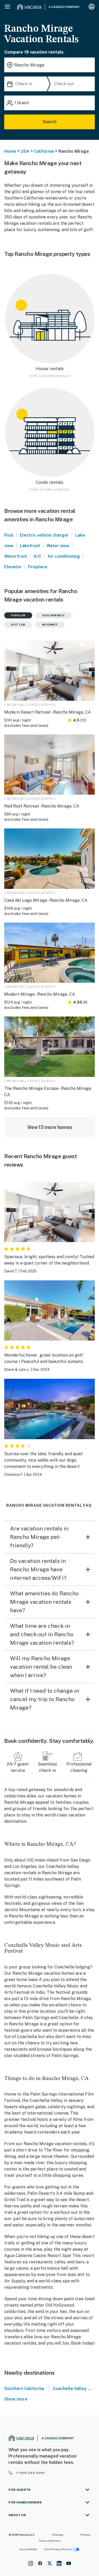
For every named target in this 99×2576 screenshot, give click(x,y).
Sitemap (58, 2535)
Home (10, 151)
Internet (50, 624)
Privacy (85, 2535)
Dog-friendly (53, 615)
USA (25, 151)
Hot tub (18, 624)
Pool (9, 535)
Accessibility (28, 2549)
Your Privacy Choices (58, 2549)
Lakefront (30, 546)
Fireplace (38, 567)
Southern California (24, 2389)
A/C (37, 556)
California (44, 151)
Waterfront (16, 556)
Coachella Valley (70, 2389)
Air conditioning (64, 556)
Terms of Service (50, 2541)
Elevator (13, 567)
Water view (58, 546)
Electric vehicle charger (44, 535)
